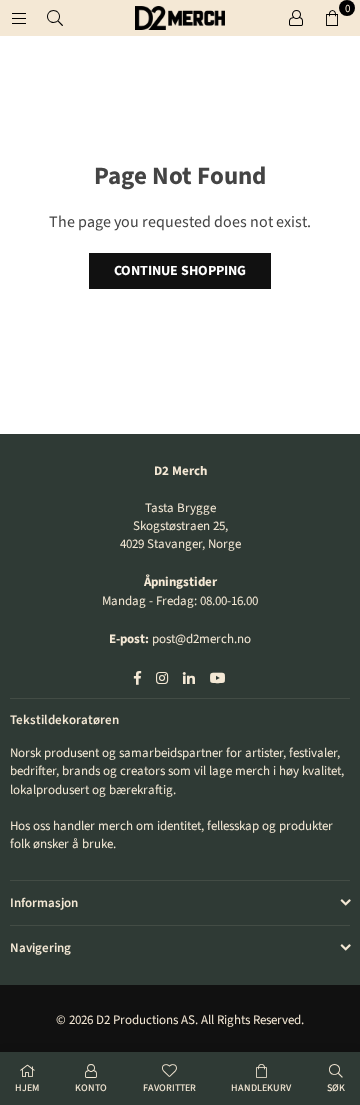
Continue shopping (180, 271)
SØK (336, 1088)
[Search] (55, 18)
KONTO (91, 1088)
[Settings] (296, 18)
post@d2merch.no (201, 639)
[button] (332, 18)
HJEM (27, 1088)
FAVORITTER (169, 1088)
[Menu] (19, 18)
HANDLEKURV (261, 1088)
